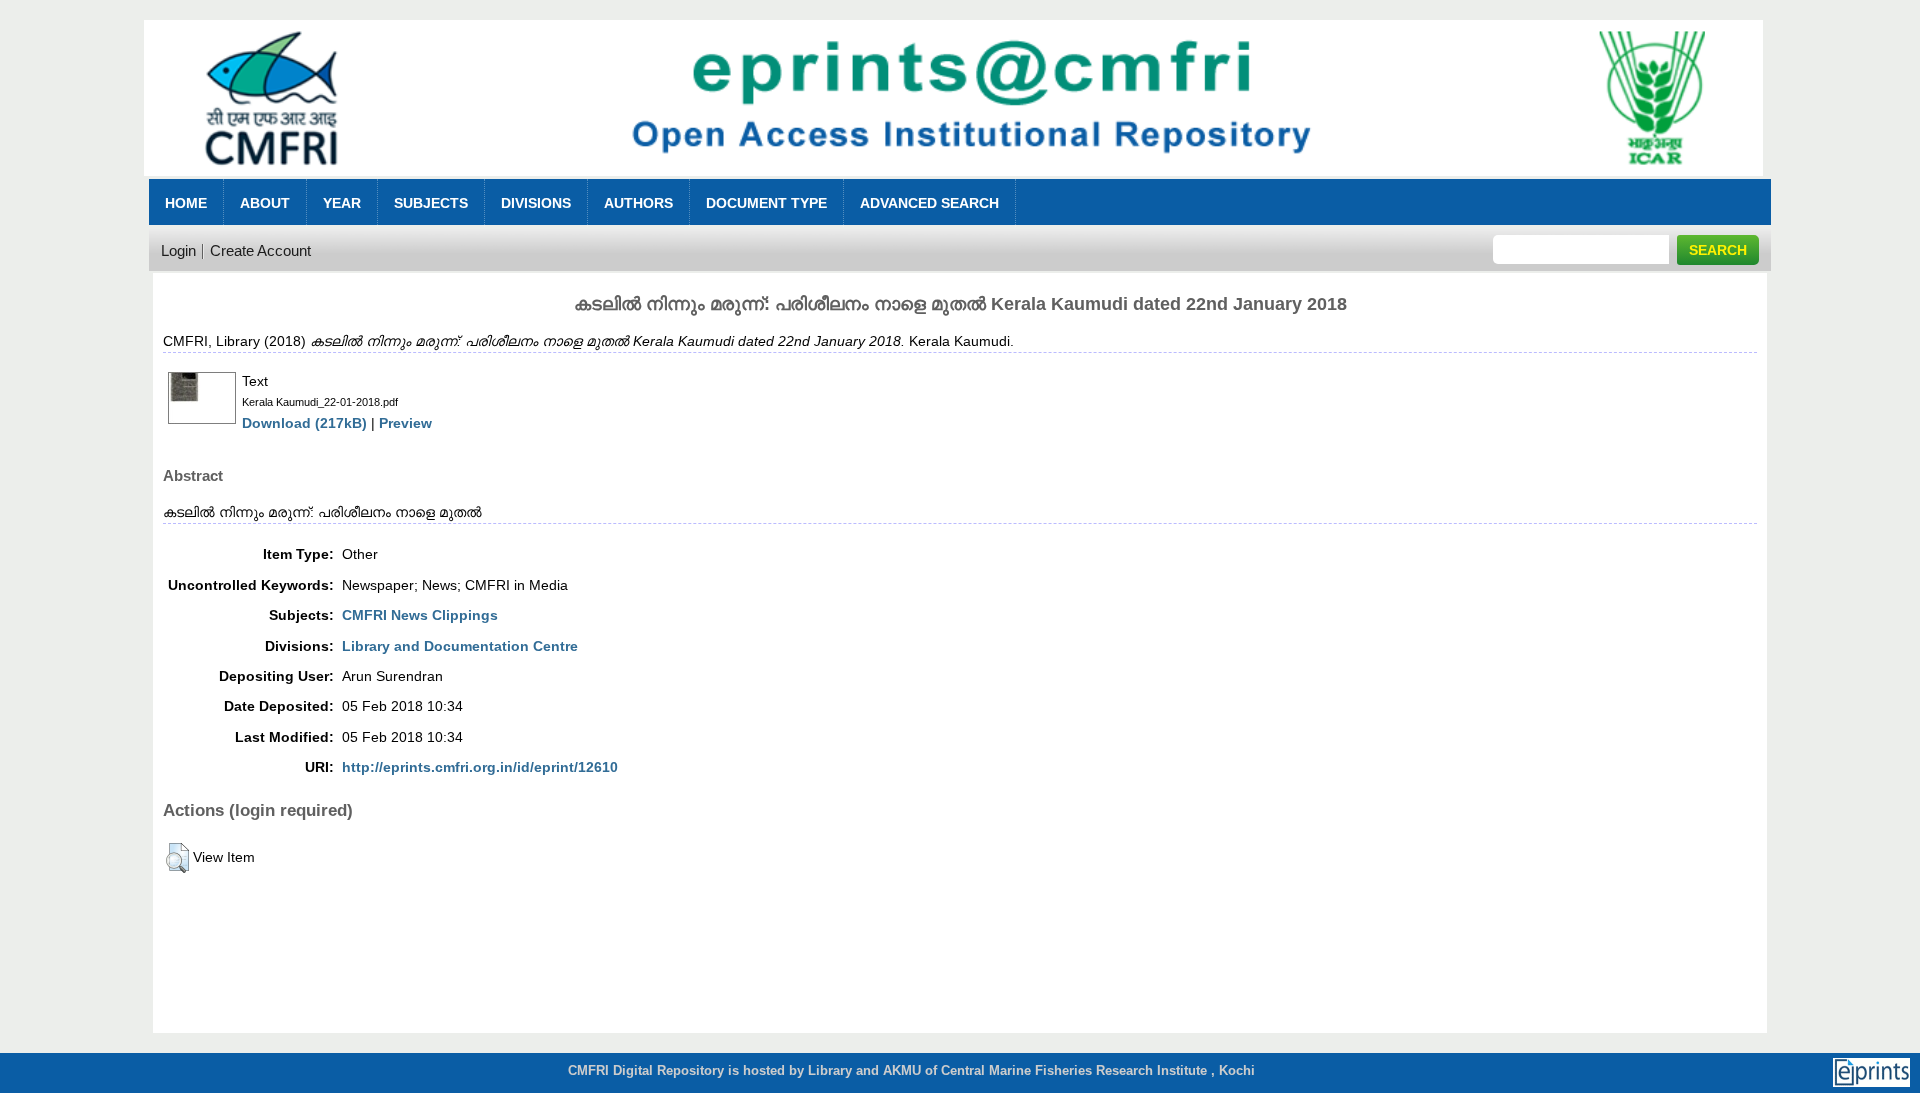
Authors (638, 203)
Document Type (766, 203)
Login (178, 250)
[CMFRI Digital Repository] (953, 181)
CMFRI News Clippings (420, 615)
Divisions (536, 203)
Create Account (260, 250)
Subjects (431, 203)
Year (342, 203)
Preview (405, 423)
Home (186, 203)
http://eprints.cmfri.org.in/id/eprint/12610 (480, 767)
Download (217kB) (304, 423)
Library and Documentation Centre (460, 646)
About (265, 203)
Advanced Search (929, 203)
